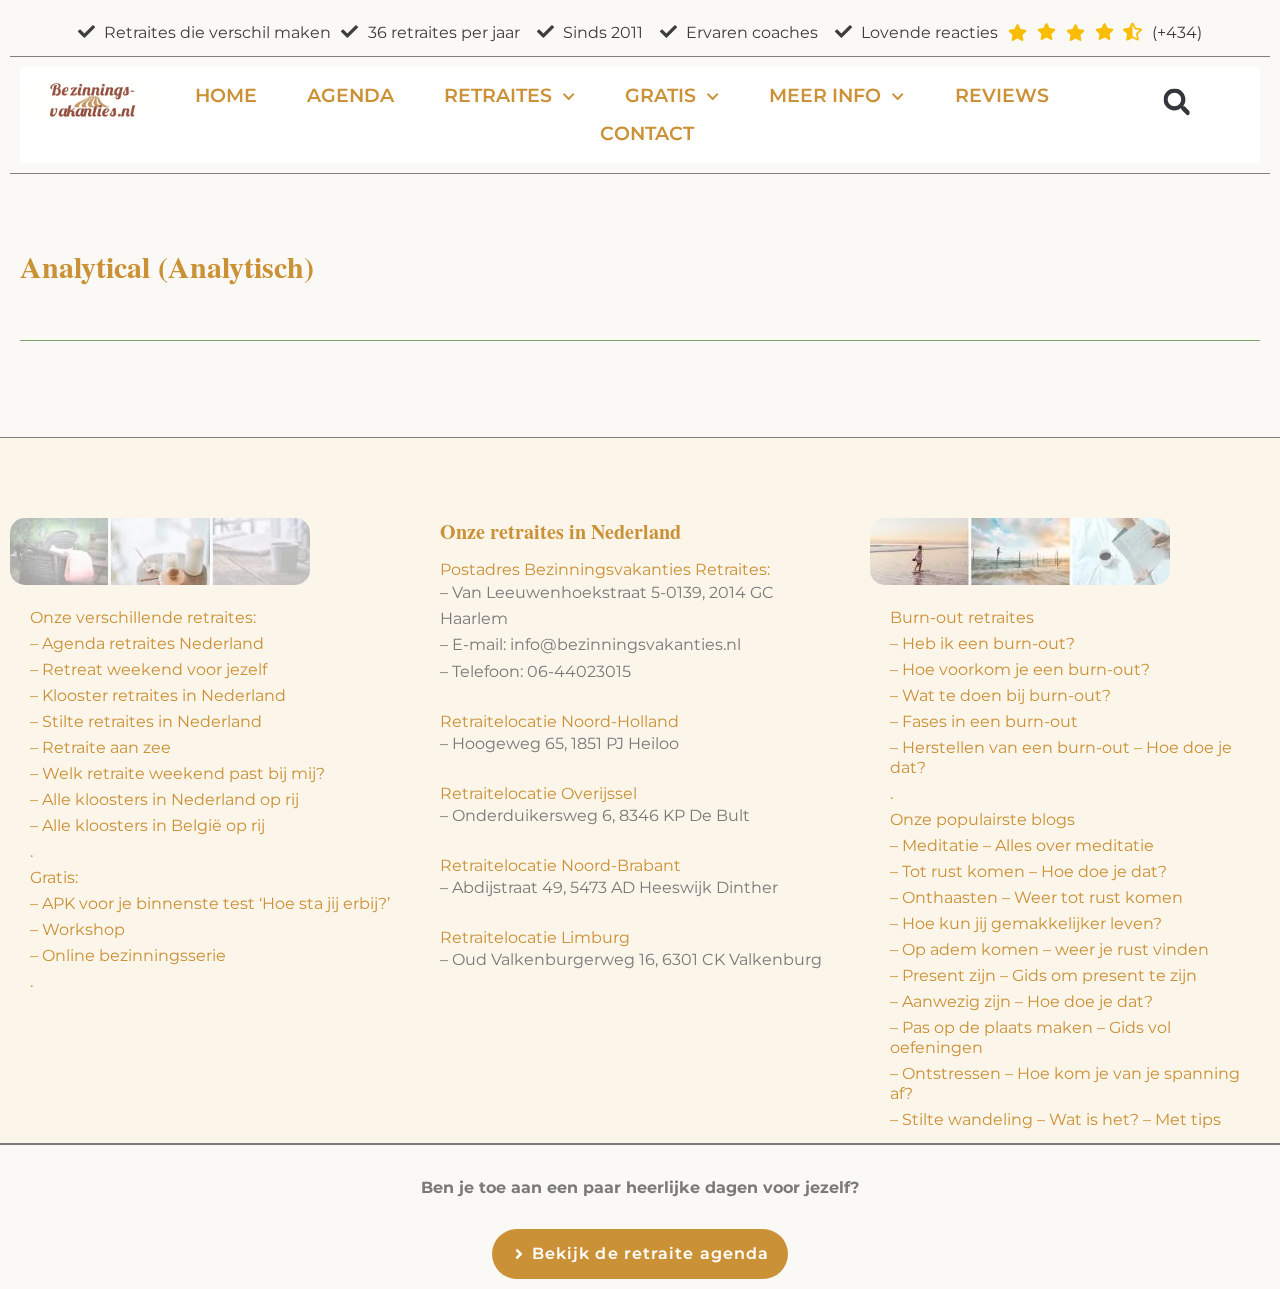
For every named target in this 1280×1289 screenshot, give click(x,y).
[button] (1176, 101)
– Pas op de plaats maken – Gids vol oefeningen (1030, 1037)
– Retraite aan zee (100, 747)
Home (226, 95)
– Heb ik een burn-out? (982, 643)
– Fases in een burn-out (984, 721)
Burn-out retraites (962, 617)
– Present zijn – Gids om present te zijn (1043, 975)
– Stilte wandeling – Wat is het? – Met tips (1055, 1119)
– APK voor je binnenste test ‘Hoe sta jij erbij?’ (210, 903)
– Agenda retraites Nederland (147, 643)
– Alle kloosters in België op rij (147, 825)
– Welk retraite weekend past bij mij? (177, 773)
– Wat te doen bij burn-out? (1000, 695)
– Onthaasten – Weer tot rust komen (1036, 897)
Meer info (825, 95)
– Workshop (77, 929)
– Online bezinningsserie (128, 955)
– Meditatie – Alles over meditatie (1022, 845)
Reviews (1002, 95)
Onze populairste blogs (982, 819)
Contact (647, 133)
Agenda (350, 95)
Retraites (498, 95)
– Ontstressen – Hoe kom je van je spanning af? (1065, 1083)
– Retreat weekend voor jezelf (148, 669)
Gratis (660, 95)
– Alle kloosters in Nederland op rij (164, 799)
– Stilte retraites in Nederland (146, 721)
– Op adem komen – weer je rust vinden (1049, 949)
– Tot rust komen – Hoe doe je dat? (1028, 871)
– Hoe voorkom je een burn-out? (1020, 669)
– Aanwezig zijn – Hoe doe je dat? (1021, 1001)
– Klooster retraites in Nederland (158, 695)
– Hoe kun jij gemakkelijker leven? (1026, 923)
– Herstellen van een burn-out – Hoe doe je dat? (1061, 757)
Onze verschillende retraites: (143, 617)
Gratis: (54, 877)
